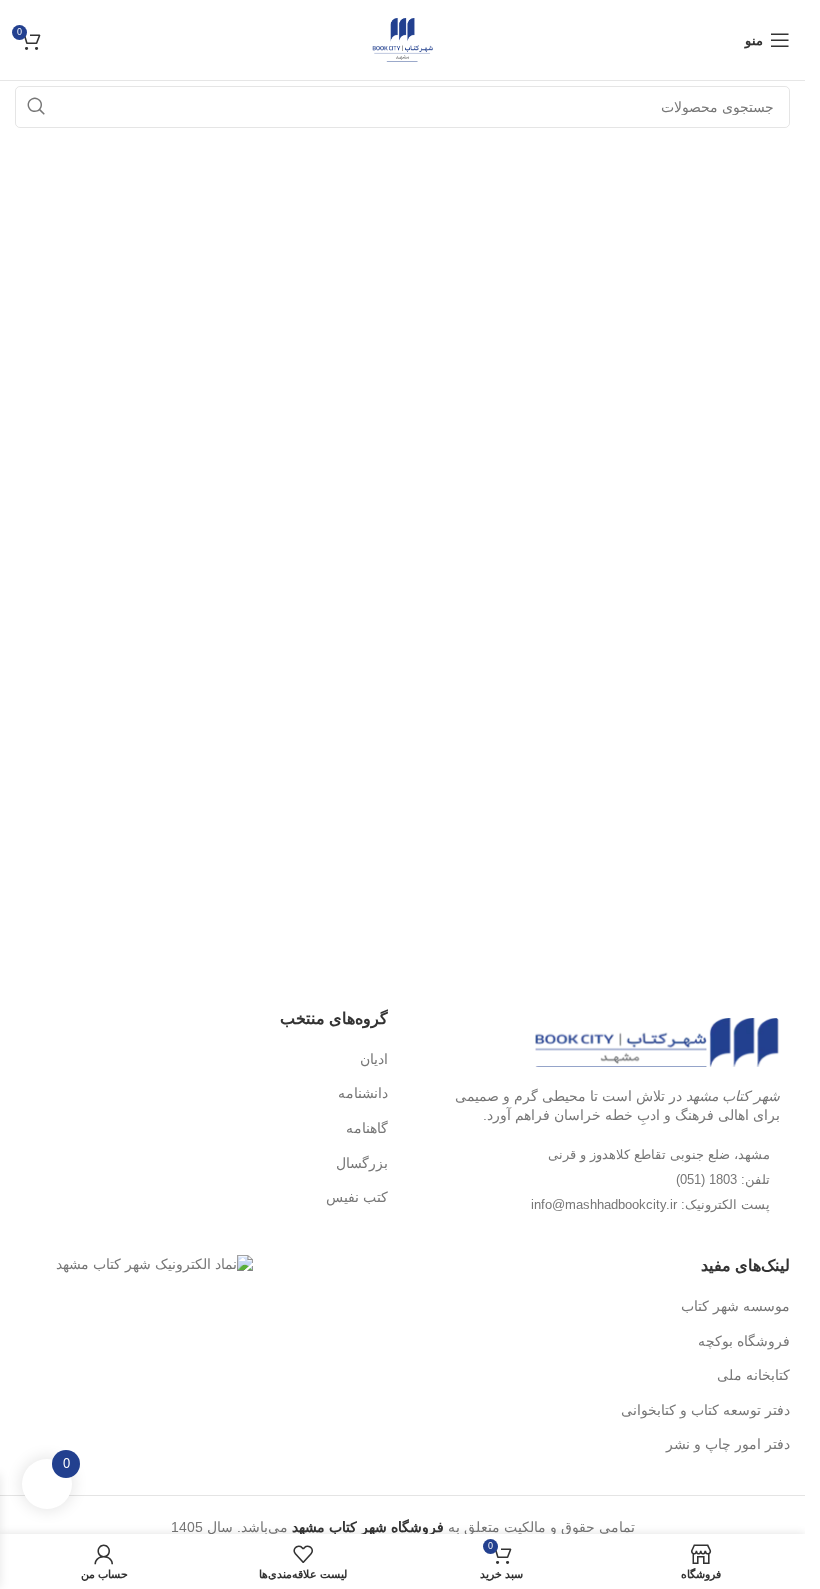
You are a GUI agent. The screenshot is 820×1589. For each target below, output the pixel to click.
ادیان (374, 1059)
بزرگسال (362, 1163)
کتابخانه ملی (753, 1375)
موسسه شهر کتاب (735, 1306)
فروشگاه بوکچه (744, 1341)
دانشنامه (363, 1093)
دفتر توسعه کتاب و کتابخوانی (705, 1410)
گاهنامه (367, 1128)
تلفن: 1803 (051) (723, 1179)
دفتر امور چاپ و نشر (728, 1444)
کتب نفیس (357, 1197)
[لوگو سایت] (402, 39)
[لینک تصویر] (656, 1041)
